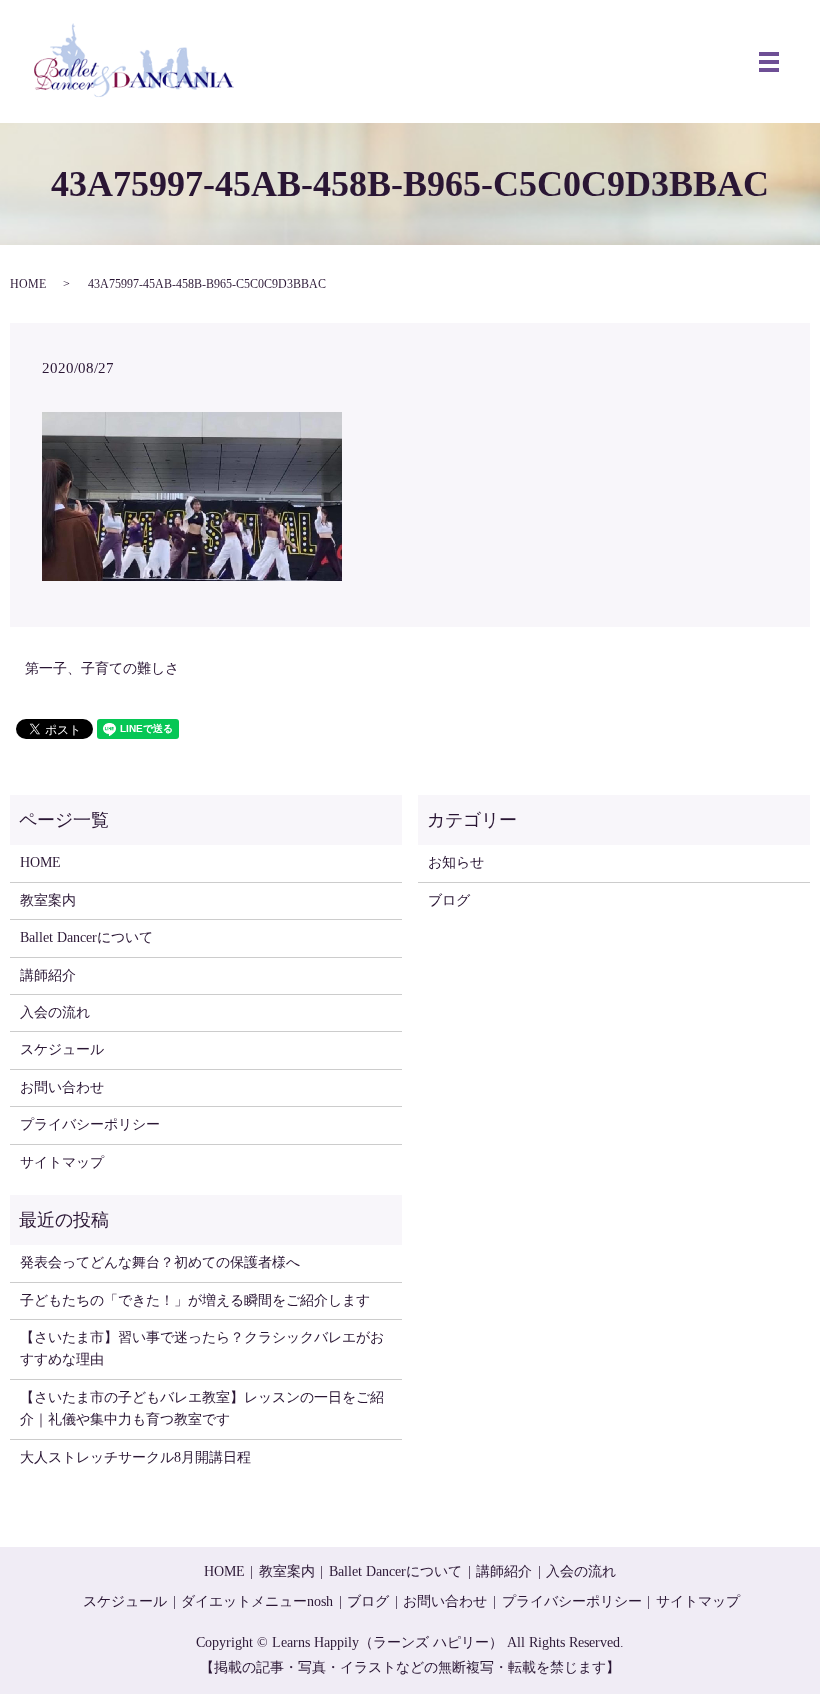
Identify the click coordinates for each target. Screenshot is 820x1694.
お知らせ (456, 862)
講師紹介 (48, 975)
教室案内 (48, 900)
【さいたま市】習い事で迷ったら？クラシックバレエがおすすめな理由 (202, 1348)
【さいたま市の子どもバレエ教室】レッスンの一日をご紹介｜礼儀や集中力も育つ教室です (202, 1408)
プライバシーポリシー (90, 1124)
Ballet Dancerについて (86, 937)
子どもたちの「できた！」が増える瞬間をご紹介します (195, 1300)
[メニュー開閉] (769, 62)
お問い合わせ (62, 1087)
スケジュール (62, 1049)
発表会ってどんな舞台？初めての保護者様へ (160, 1262)
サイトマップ (62, 1162)
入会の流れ (55, 1012)
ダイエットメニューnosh (257, 1601)
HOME (28, 284)
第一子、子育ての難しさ (102, 668)
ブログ (449, 900)
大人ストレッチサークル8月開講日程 (135, 1457)
